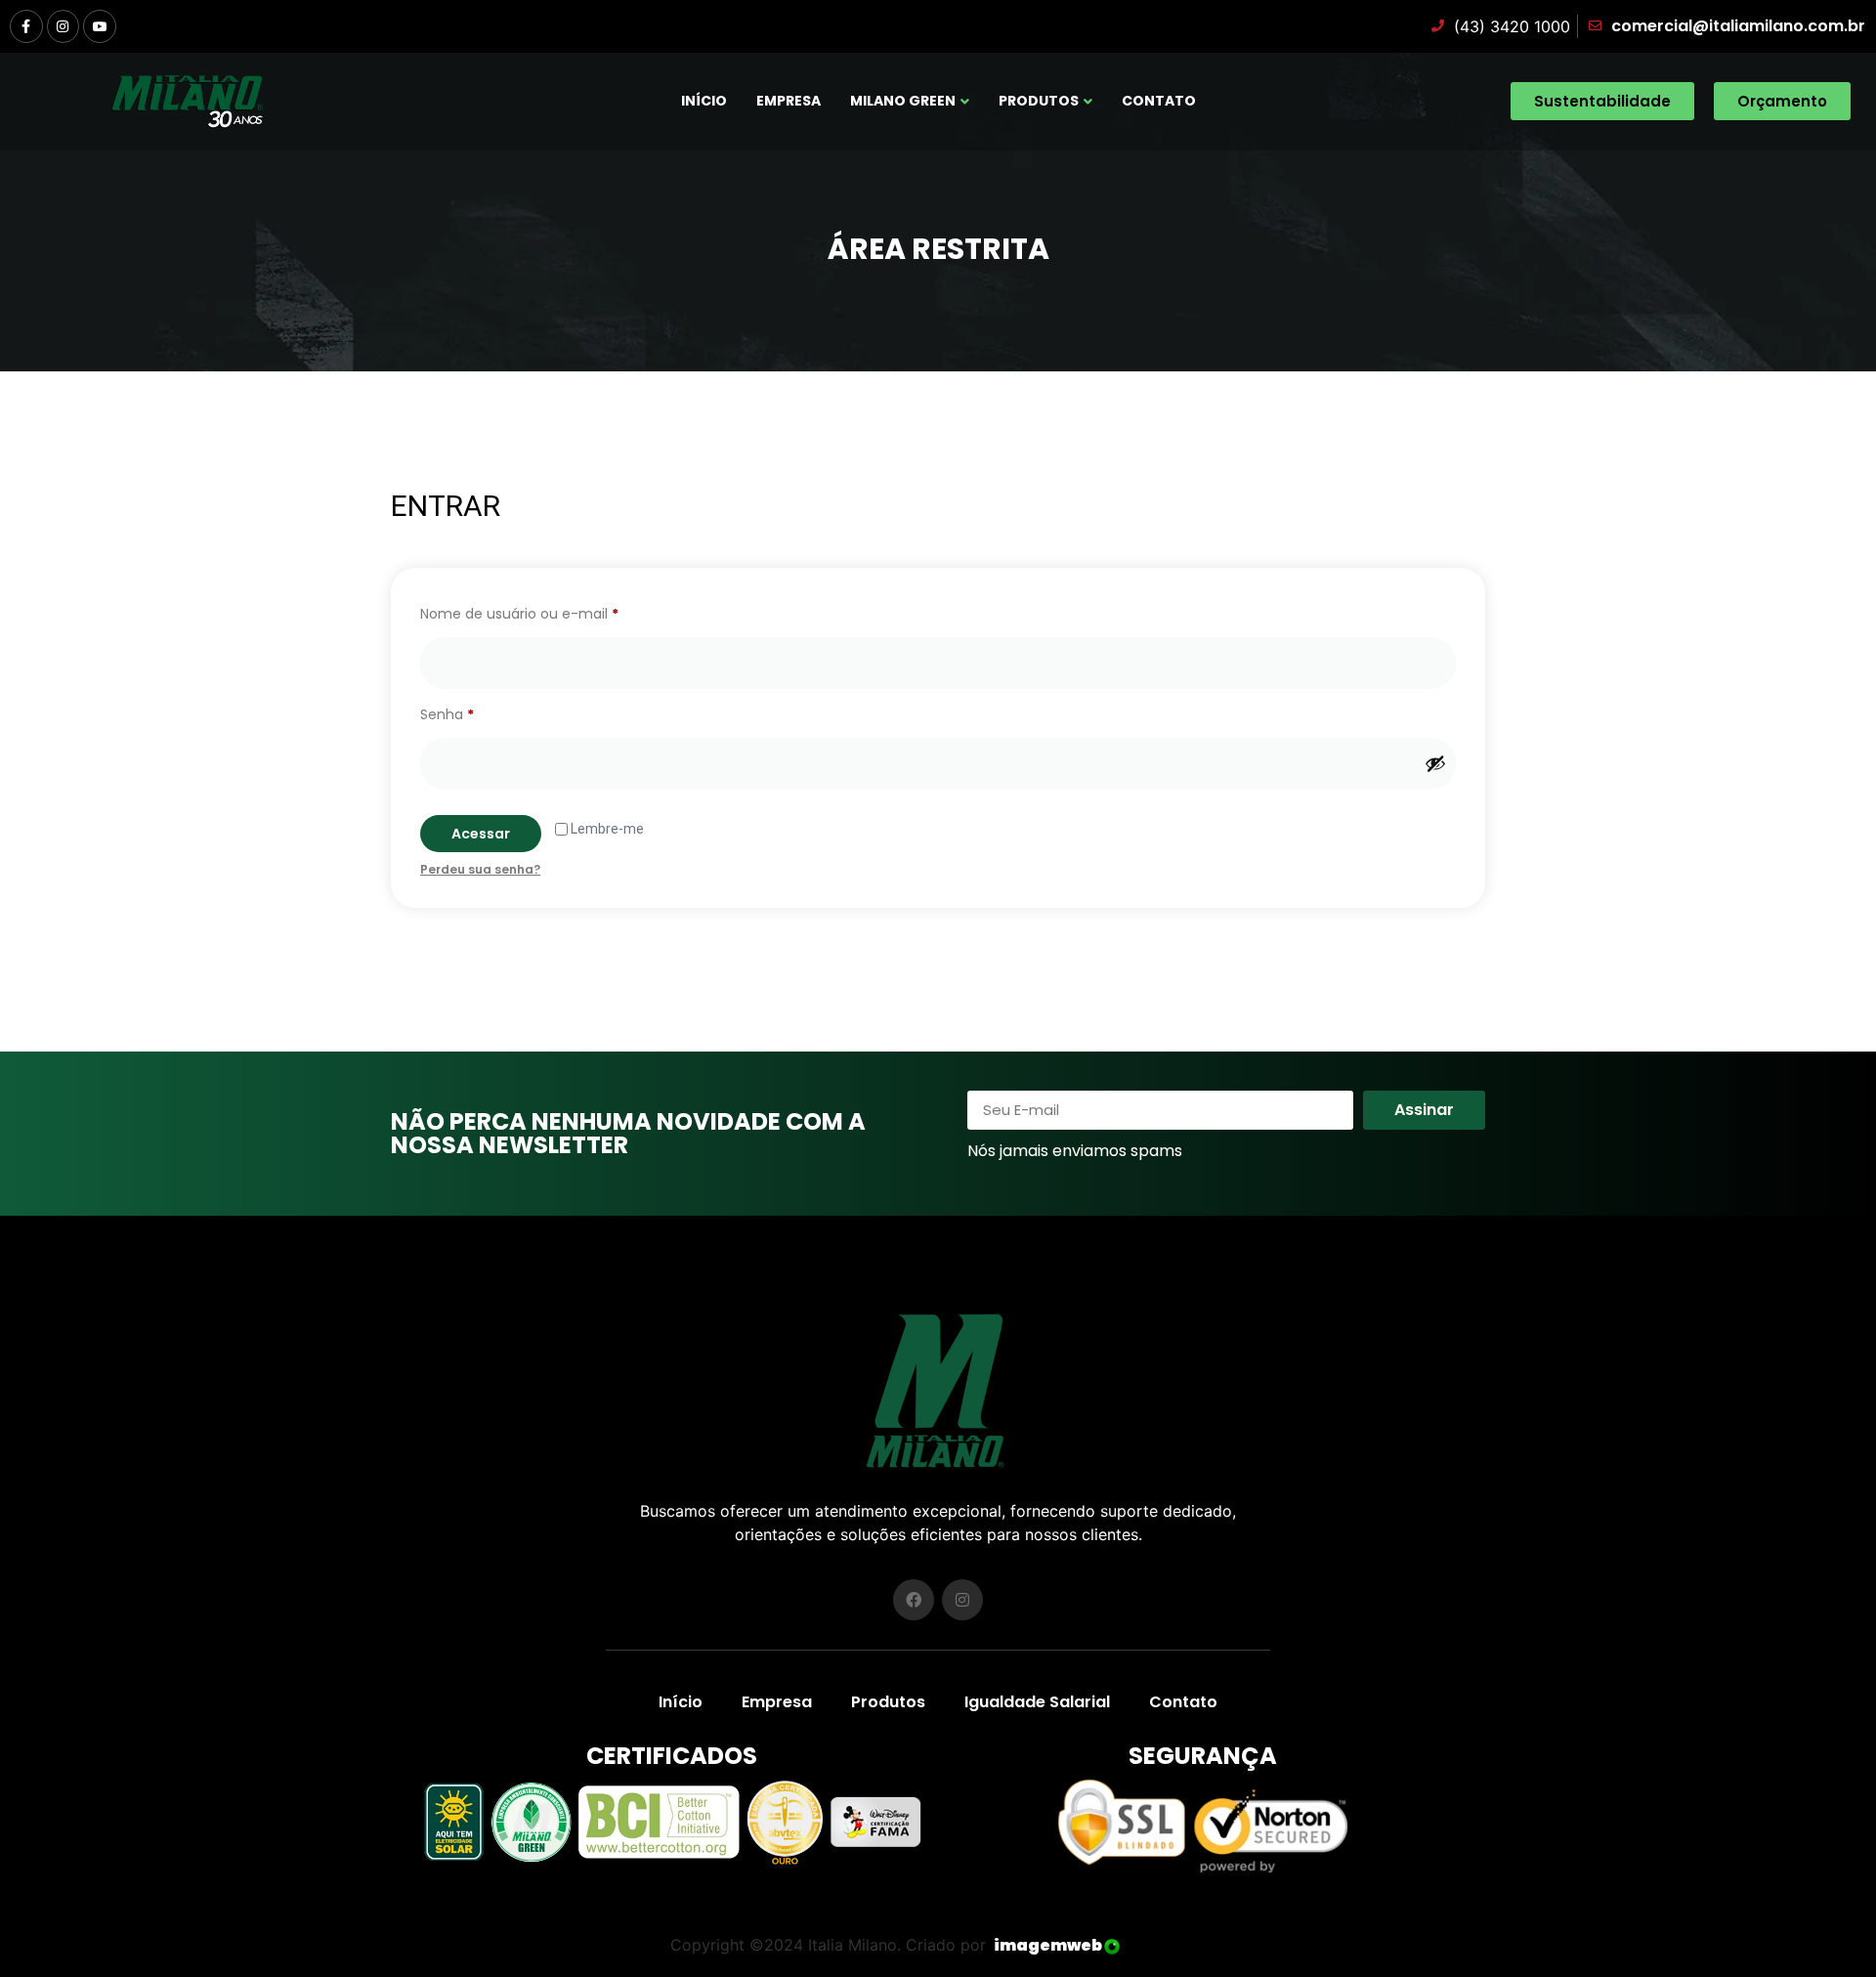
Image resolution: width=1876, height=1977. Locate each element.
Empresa (789, 101)
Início (681, 1702)
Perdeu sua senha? (480, 869)
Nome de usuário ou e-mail (557, 612)
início (704, 101)
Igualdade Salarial (1037, 1702)
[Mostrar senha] (1435, 763)
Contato (1159, 101)
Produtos (1039, 101)
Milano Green (903, 101)
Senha (485, 712)
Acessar (481, 834)
